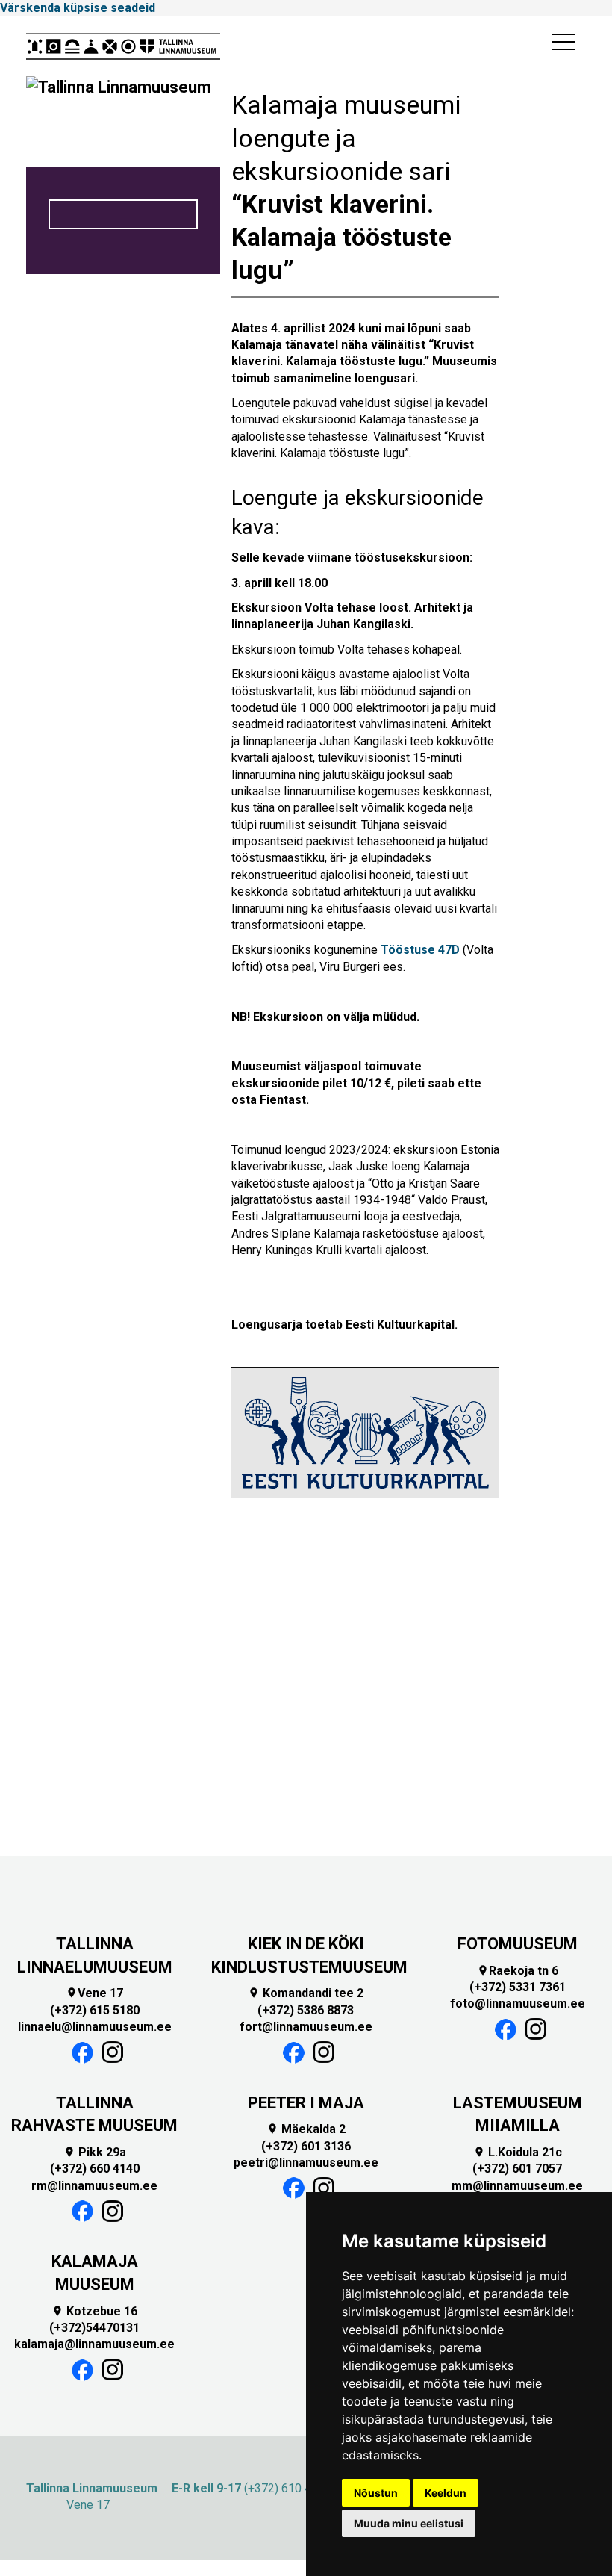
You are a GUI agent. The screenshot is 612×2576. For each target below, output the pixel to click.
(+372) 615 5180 (95, 2010)
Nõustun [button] (376, 2493)
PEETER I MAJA (306, 2103)
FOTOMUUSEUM (518, 1944)
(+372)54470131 (94, 2328)
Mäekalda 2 (306, 2129)
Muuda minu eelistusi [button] (409, 2523)
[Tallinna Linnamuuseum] (123, 46)
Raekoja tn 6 (518, 1971)
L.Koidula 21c (518, 2152)
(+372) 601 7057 (517, 2169)
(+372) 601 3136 (306, 2146)
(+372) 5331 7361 (518, 1987)
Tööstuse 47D (420, 950)
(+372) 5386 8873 (306, 2010)
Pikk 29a (95, 2152)
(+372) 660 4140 (95, 2169)
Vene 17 (94, 1993)
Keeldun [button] (446, 2493)
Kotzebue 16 (94, 2311)
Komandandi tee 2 (306, 1993)
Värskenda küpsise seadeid (78, 8)
